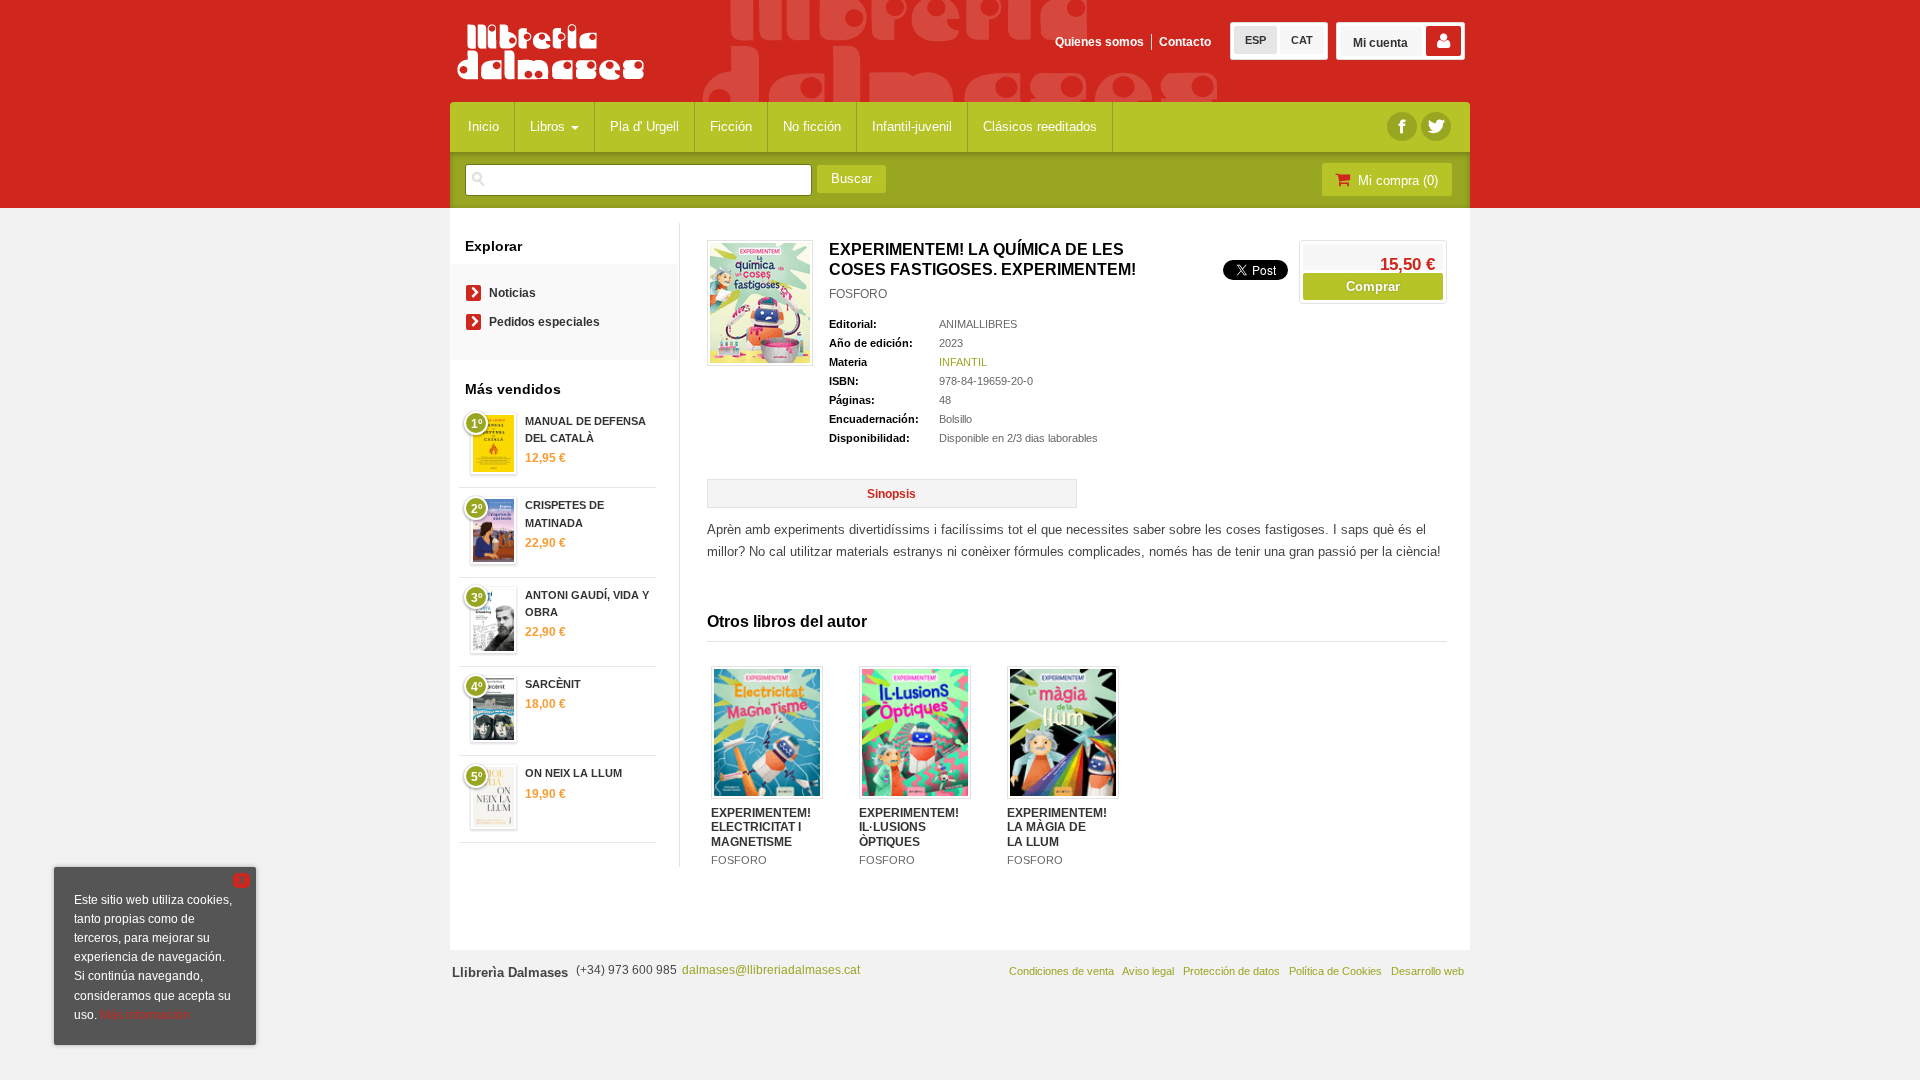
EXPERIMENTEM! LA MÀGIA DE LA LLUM (1057, 827)
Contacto (1185, 42)
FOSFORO (858, 294)
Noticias (512, 293)
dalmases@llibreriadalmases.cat (771, 970)
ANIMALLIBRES (978, 324)
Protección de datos (1231, 971)
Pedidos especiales (544, 322)
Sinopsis (891, 494)
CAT (1302, 40)
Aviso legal (1148, 971)
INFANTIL (963, 362)
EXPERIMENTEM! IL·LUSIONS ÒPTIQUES (909, 827)
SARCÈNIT (553, 684)
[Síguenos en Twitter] (1436, 126)
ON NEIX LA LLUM (573, 773)
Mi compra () (1396, 180)
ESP (1255, 40)
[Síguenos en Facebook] (1402, 126)
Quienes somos (1099, 42)
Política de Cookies (1335, 971)
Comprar (1373, 286)
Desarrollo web (1427, 971)
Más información (145, 1015)
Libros (549, 126)
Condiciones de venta (1061, 971)
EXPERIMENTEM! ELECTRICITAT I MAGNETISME (761, 827)
